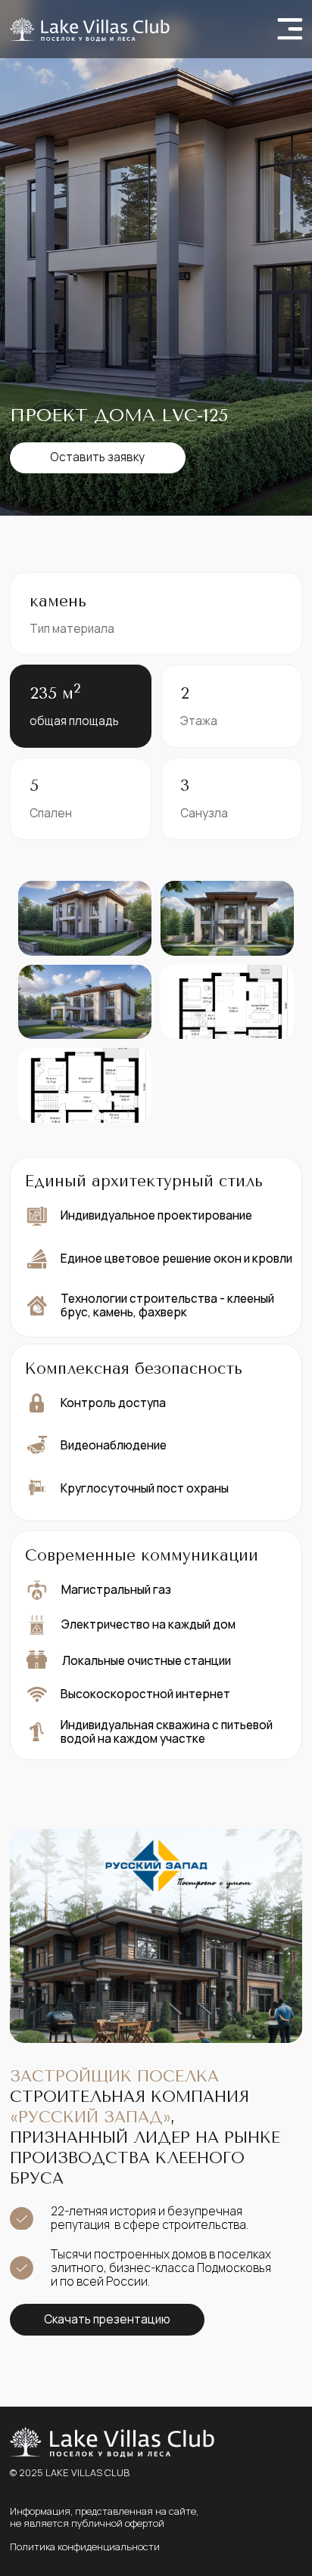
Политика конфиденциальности (85, 2547)
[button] (98, 458)
